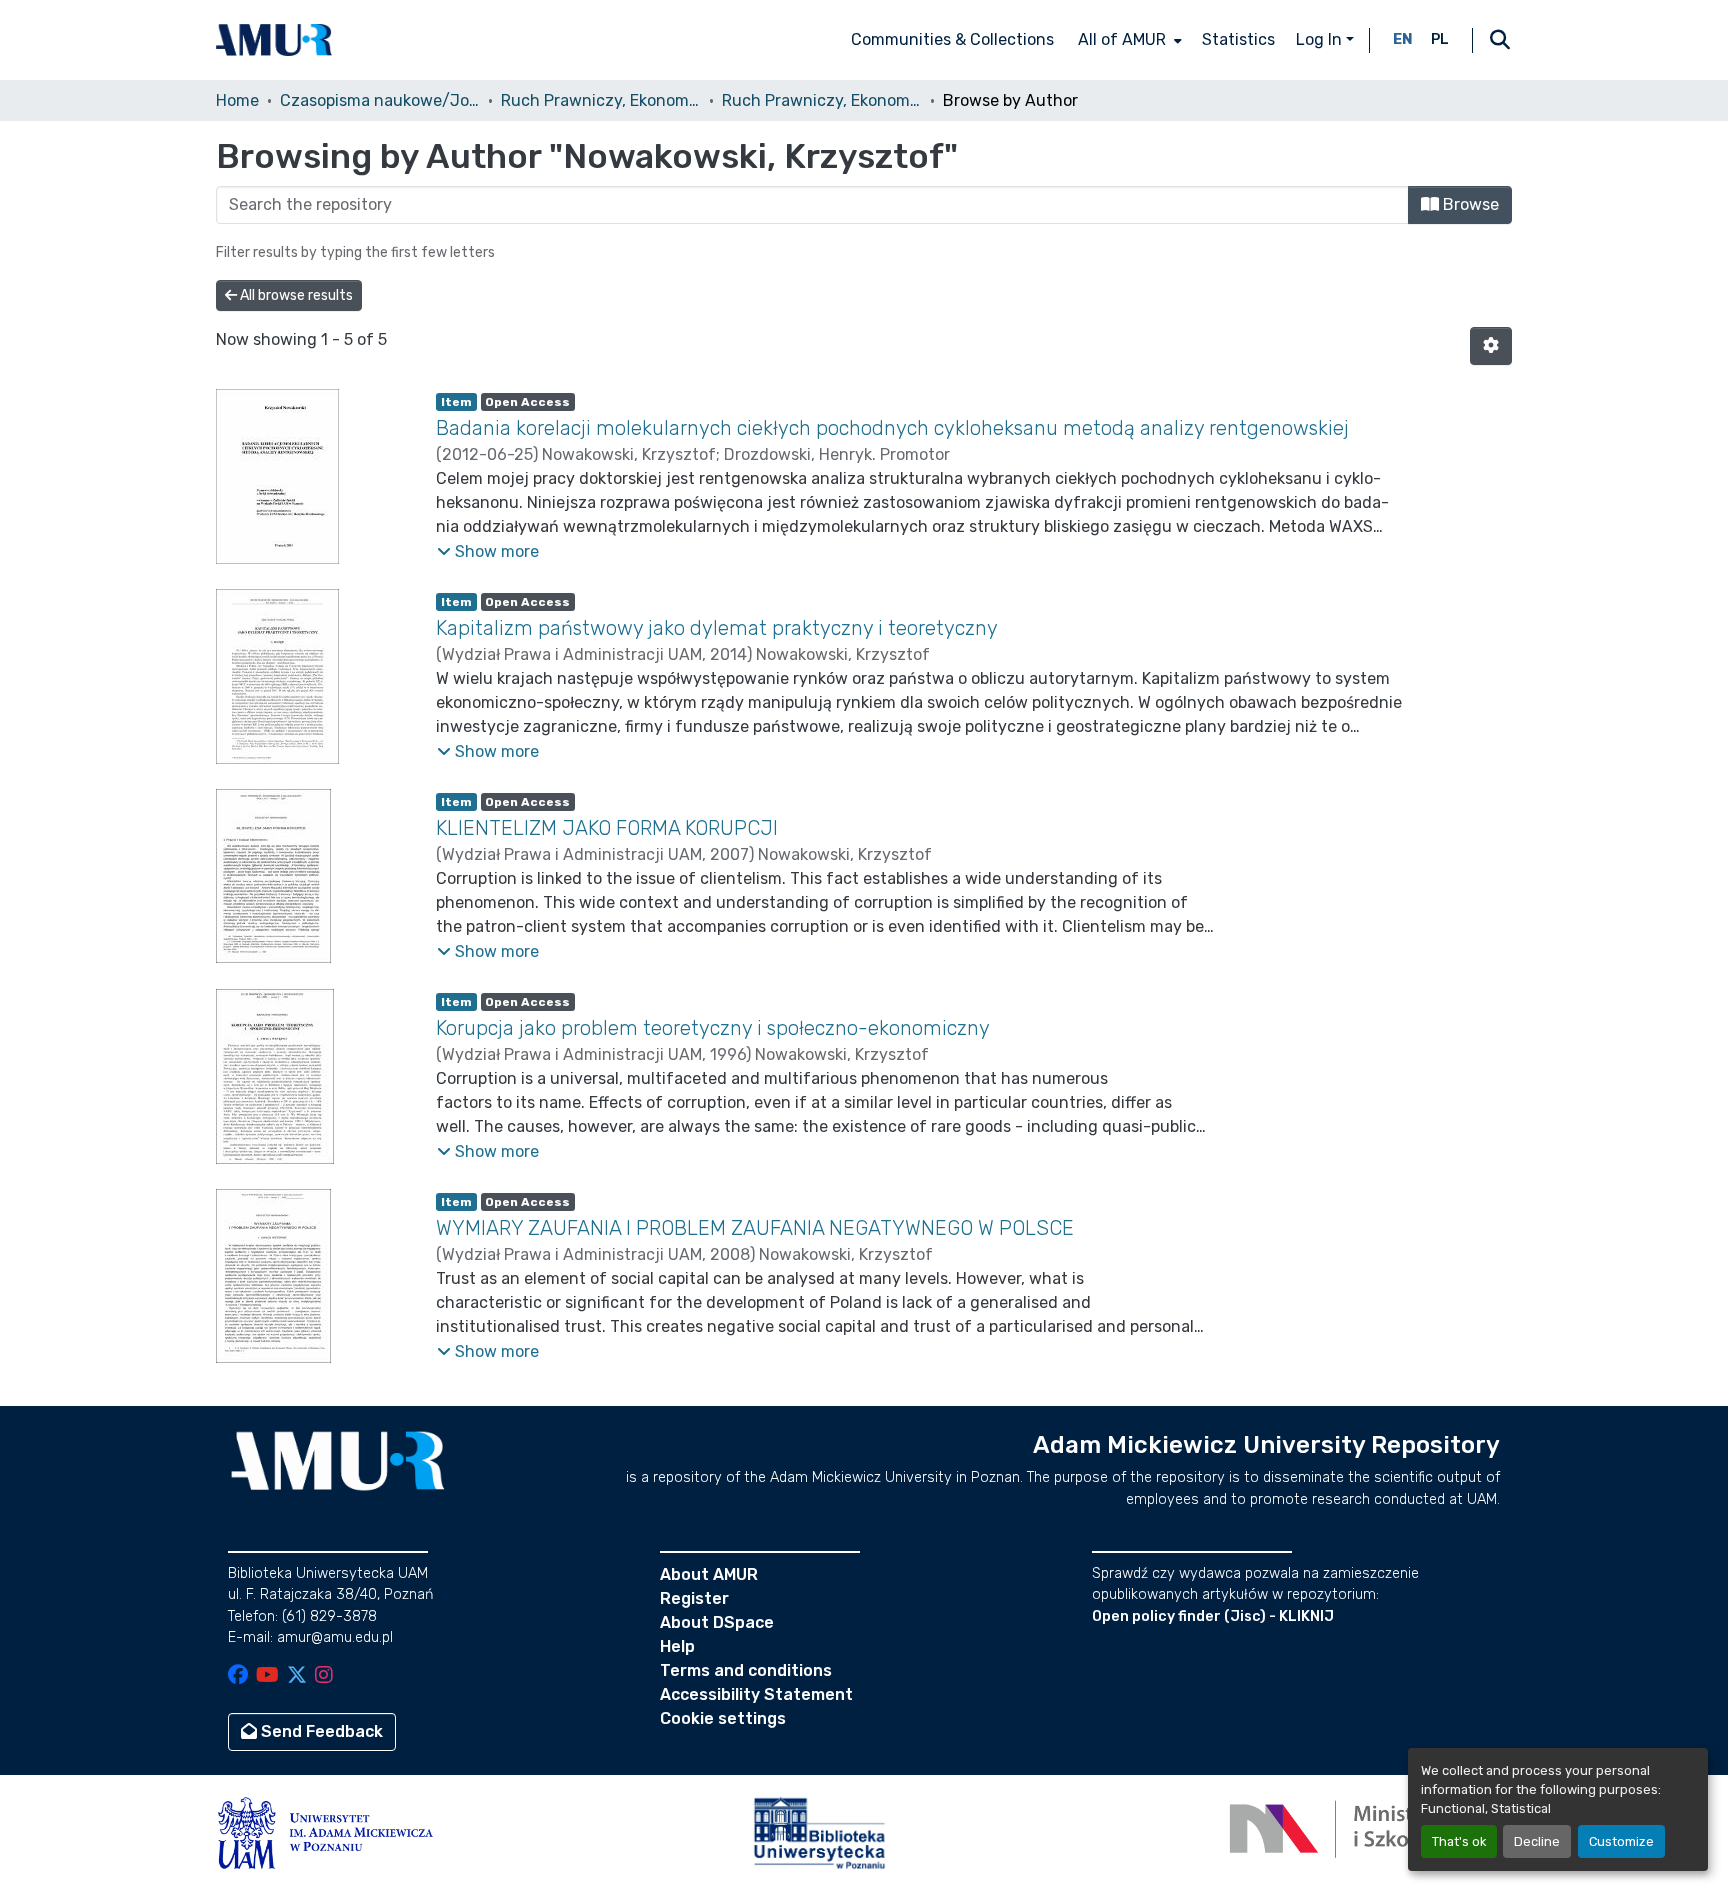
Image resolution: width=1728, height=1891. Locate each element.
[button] (274, 40)
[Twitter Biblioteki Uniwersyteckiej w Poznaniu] (297, 1676)
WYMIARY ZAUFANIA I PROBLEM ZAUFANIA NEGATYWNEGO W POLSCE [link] (755, 1228)
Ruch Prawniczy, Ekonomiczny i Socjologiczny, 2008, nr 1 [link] (822, 100)
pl (1440, 39)
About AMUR (709, 1574)
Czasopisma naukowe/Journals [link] (380, 100)
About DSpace (717, 1622)
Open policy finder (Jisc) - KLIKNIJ (1213, 1616)
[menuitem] (1128, 40)
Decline (1537, 1841)
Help (677, 1646)
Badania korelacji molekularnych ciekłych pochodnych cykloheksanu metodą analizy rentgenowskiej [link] (892, 428)
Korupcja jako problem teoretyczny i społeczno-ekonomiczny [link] (713, 1028)
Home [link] (237, 100)
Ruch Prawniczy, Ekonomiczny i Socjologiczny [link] (601, 100)
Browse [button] (1469, 204)
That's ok (1459, 1841)
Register (694, 1598)
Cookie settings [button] (723, 1718)
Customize (1621, 1841)
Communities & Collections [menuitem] (952, 39)
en (1403, 39)
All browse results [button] (295, 295)
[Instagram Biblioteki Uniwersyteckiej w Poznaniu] (324, 1676)
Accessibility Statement (756, 1694)
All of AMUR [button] (1122, 39)
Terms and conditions (746, 1670)
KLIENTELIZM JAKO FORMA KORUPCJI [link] (607, 828)
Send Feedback (320, 1731)
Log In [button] (1321, 39)
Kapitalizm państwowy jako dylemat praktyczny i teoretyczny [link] (717, 628)
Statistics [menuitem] (1238, 39)
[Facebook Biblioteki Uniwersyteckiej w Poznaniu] (238, 1676)
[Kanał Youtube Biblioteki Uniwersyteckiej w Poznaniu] (267, 1676)
